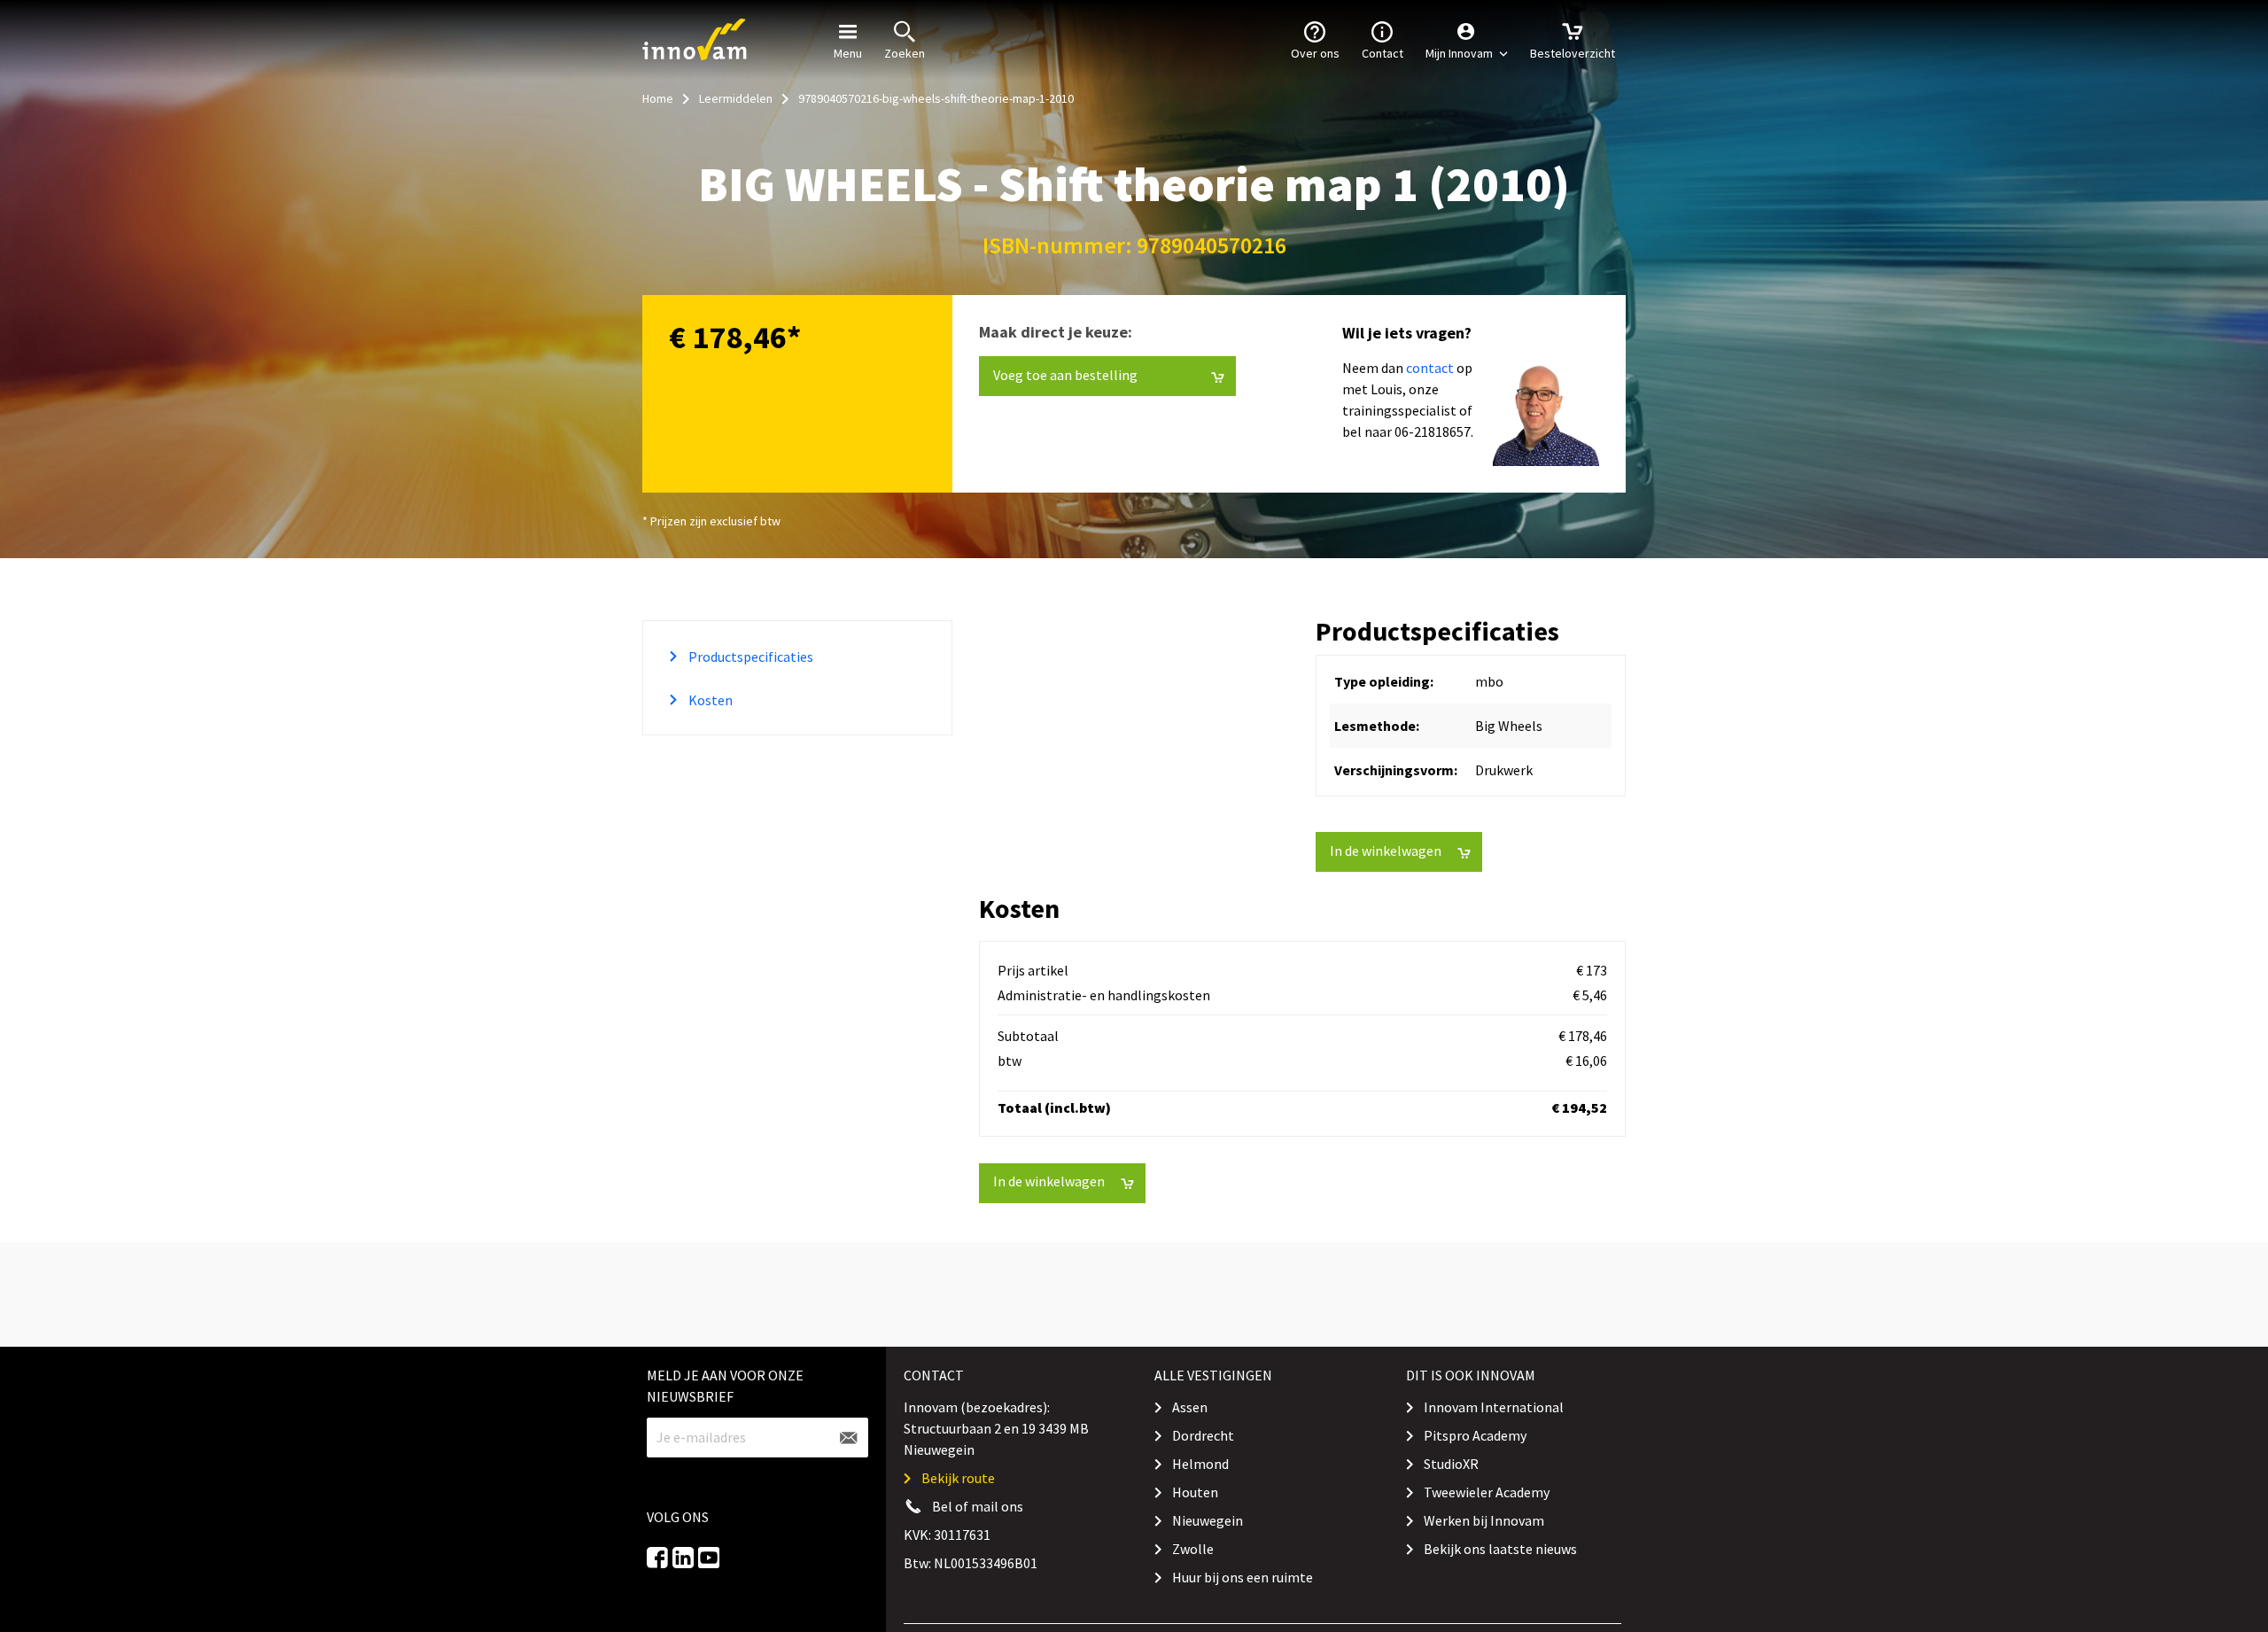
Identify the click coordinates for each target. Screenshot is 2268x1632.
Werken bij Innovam (1484, 1520)
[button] (1467, 40)
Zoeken (905, 53)
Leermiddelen (736, 98)
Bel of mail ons (978, 1506)
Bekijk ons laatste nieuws (1500, 1549)
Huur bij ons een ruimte (1243, 1577)
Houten (1195, 1492)
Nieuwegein (1208, 1520)
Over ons (1315, 53)
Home (658, 98)
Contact (1383, 53)
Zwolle (1193, 1549)
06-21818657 (1433, 431)
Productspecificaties (750, 657)
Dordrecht (1203, 1435)
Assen (1190, 1407)
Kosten (709, 700)
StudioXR (1451, 1464)
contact (1430, 368)
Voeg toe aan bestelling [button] (1095, 35)
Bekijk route (958, 1478)
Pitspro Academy (1475, 1435)
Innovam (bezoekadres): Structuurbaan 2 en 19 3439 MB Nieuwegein (996, 1428)
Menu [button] (848, 53)
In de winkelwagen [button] (1386, 851)
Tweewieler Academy (1487, 1492)
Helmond (1200, 1464)
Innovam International (1494, 1407)
